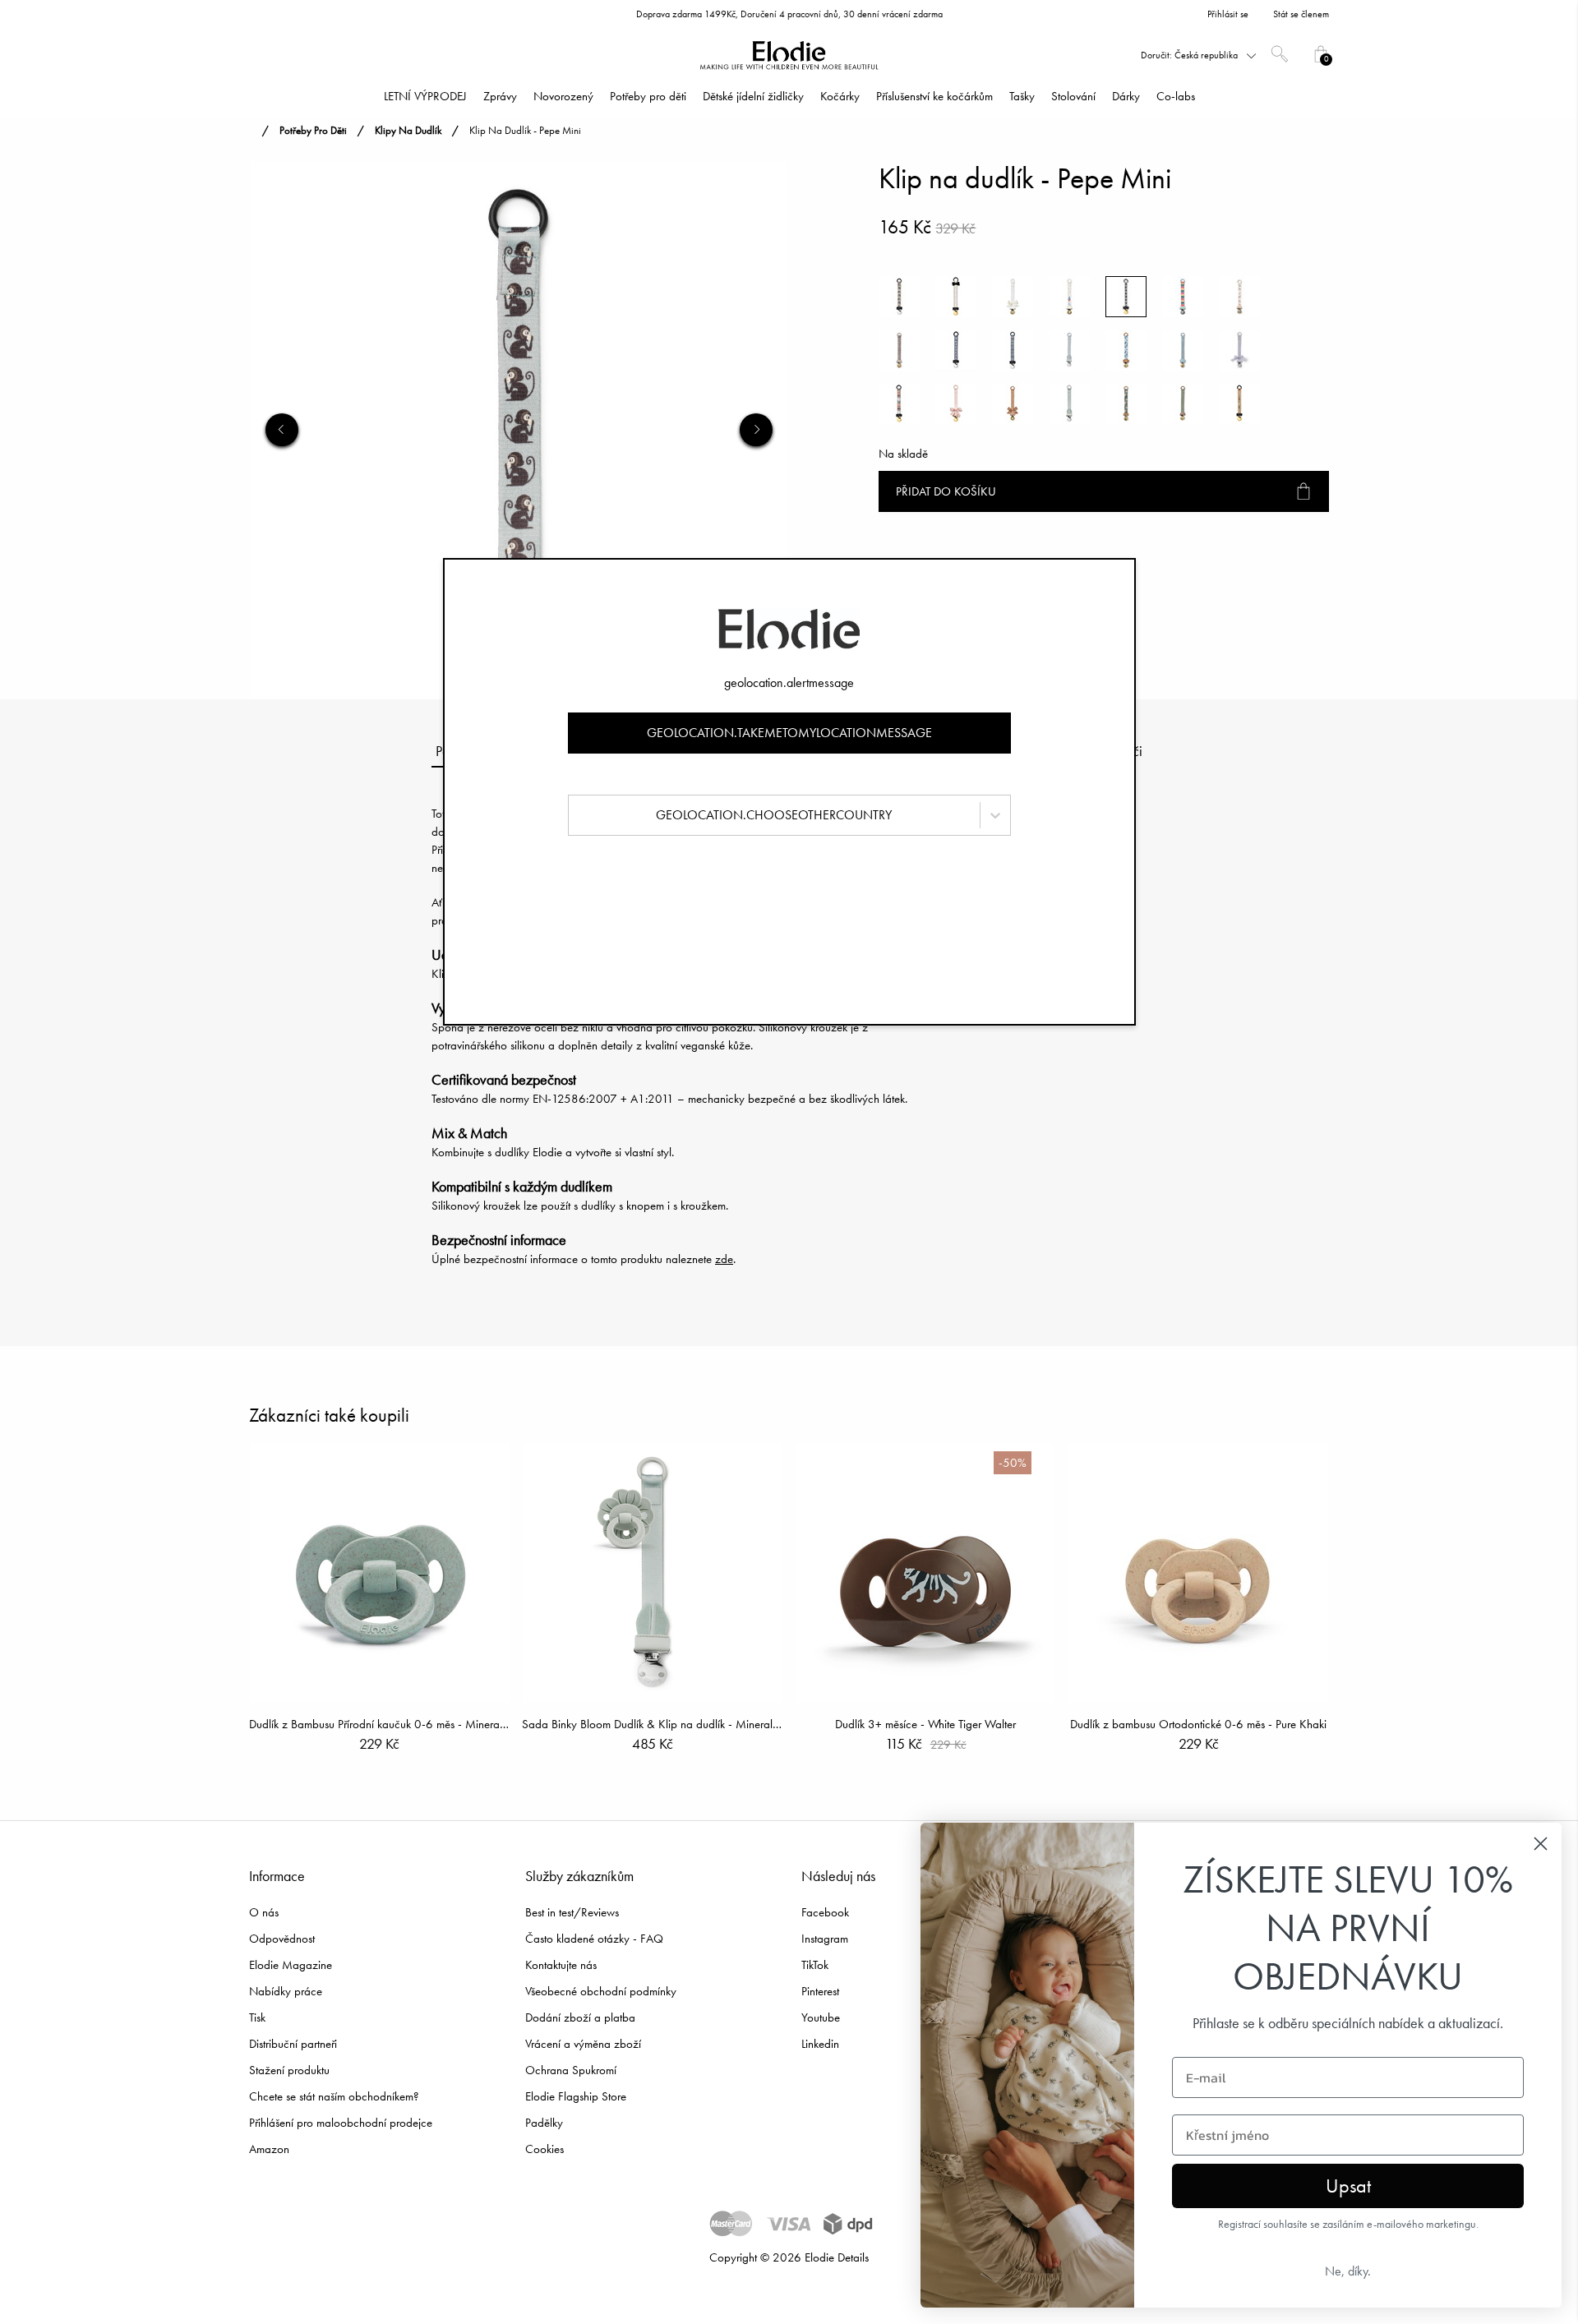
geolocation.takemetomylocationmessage (789, 733)
